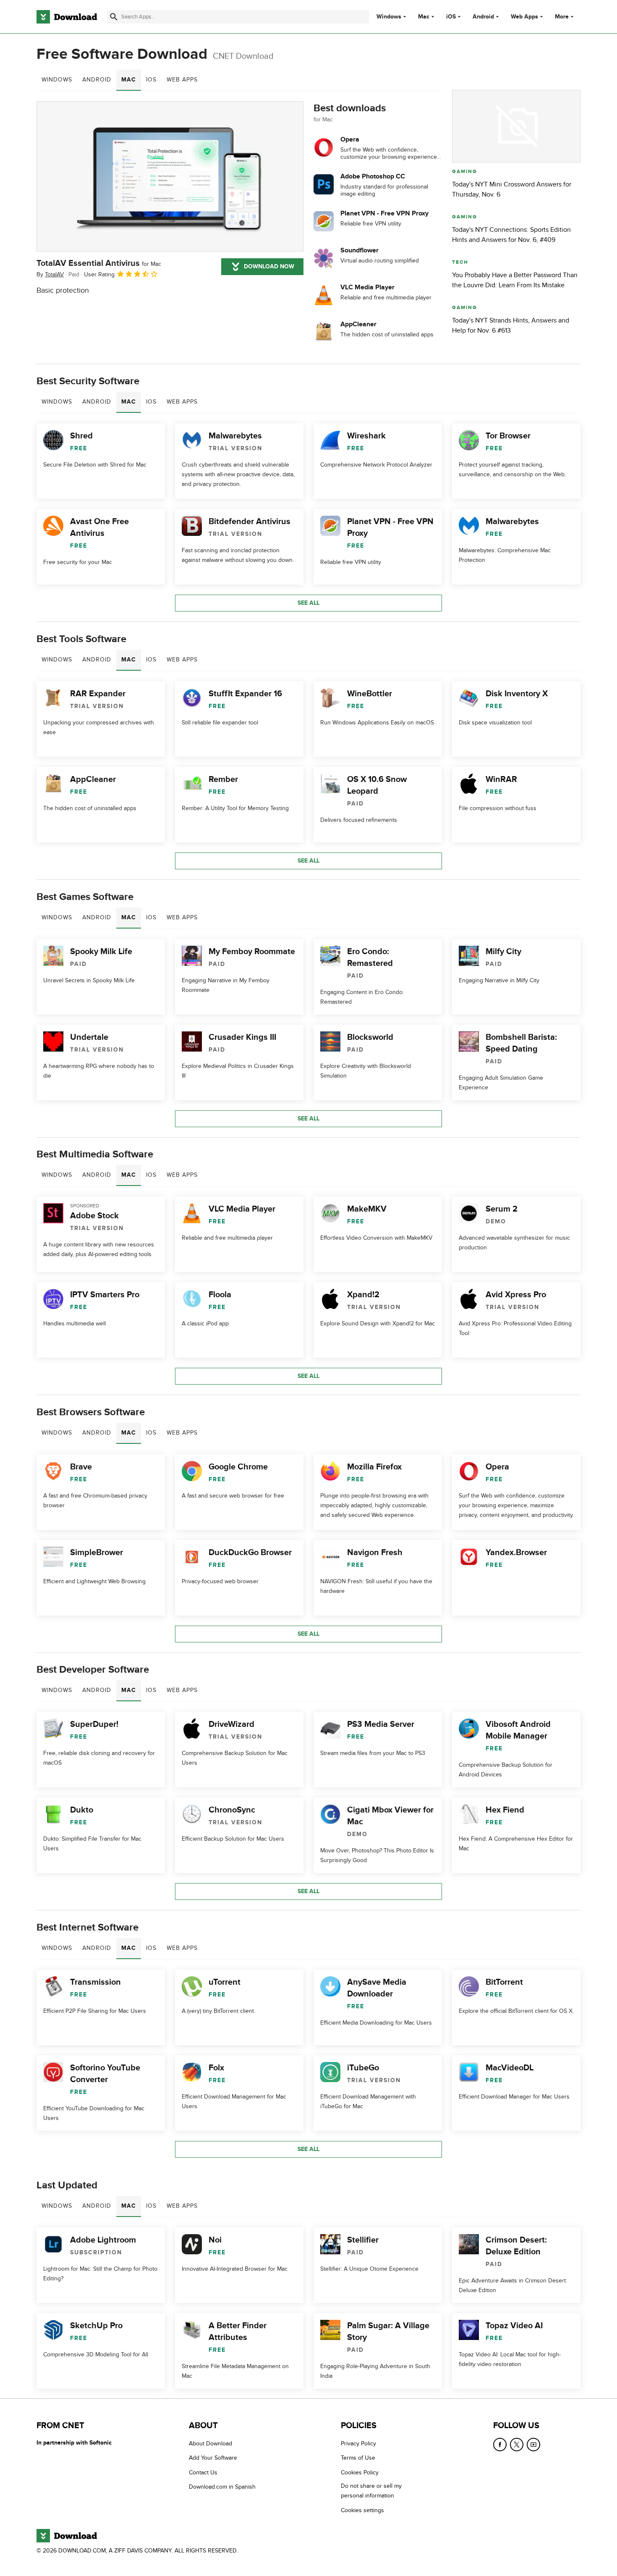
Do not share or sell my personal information (371, 2491)
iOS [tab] (151, 80)
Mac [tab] (129, 80)
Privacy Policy (358, 2444)
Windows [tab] (57, 80)
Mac (424, 17)
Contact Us (203, 2472)
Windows (389, 17)
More (562, 17)
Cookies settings (362, 2510)
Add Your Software (213, 2458)
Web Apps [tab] (182, 80)
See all (308, 603)
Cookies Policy (360, 2472)
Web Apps (524, 17)
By (50, 274)
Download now (269, 266)
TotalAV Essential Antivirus (99, 263)
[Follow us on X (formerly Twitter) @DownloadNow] (517, 2445)
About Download (210, 2444)
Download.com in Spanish (222, 2487)
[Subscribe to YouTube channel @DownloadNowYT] (533, 2445)
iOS (451, 17)
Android (483, 17)
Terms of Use (358, 2458)
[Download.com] (67, 17)
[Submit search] (114, 17)
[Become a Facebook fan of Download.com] (500, 2445)
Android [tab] (97, 80)
